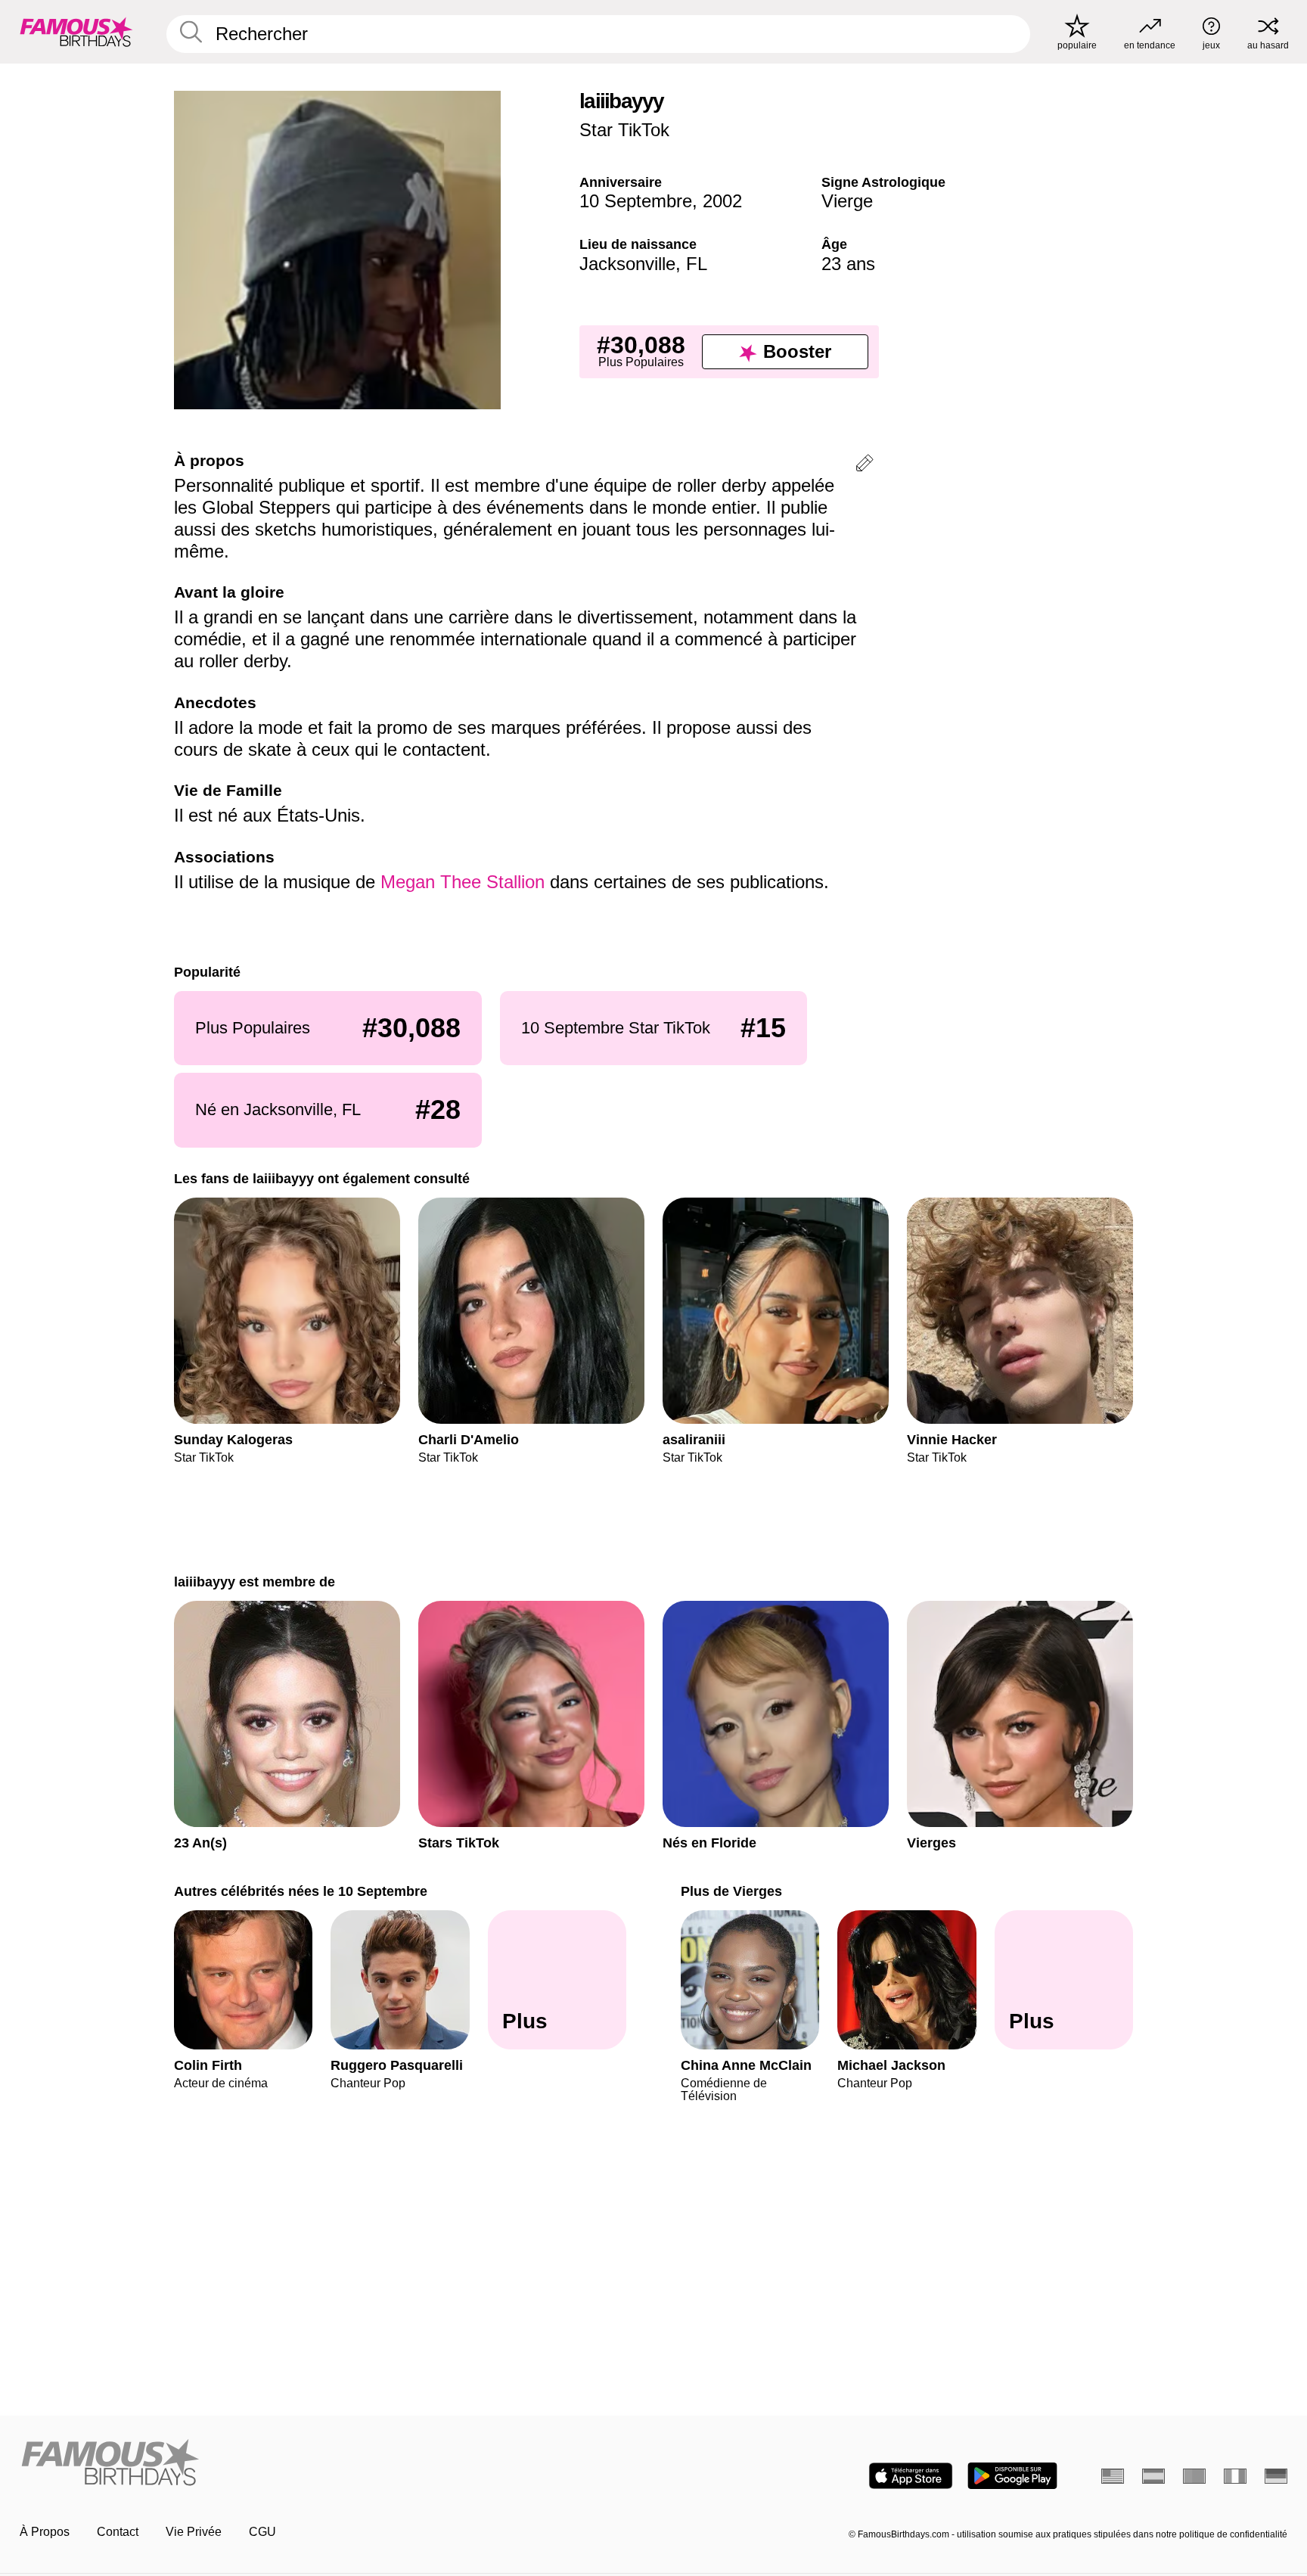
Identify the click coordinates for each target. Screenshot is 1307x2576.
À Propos (45, 2532)
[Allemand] (1276, 2476)
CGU (262, 2532)
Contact (118, 2532)
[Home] (332, 2464)
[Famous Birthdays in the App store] (911, 2476)
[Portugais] (1194, 2476)
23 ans (848, 264)
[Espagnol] (1153, 2476)
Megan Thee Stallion (463, 882)
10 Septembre (636, 201)
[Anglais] (1113, 2476)
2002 (722, 201)
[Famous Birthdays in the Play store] (1012, 2476)
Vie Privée (194, 2532)
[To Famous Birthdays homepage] (76, 32)
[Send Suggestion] (865, 466)
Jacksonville (627, 264)
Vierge (847, 201)
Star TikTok (624, 130)
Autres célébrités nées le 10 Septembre (301, 1891)
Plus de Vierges (731, 1891)
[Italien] (1235, 2476)
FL (697, 264)
